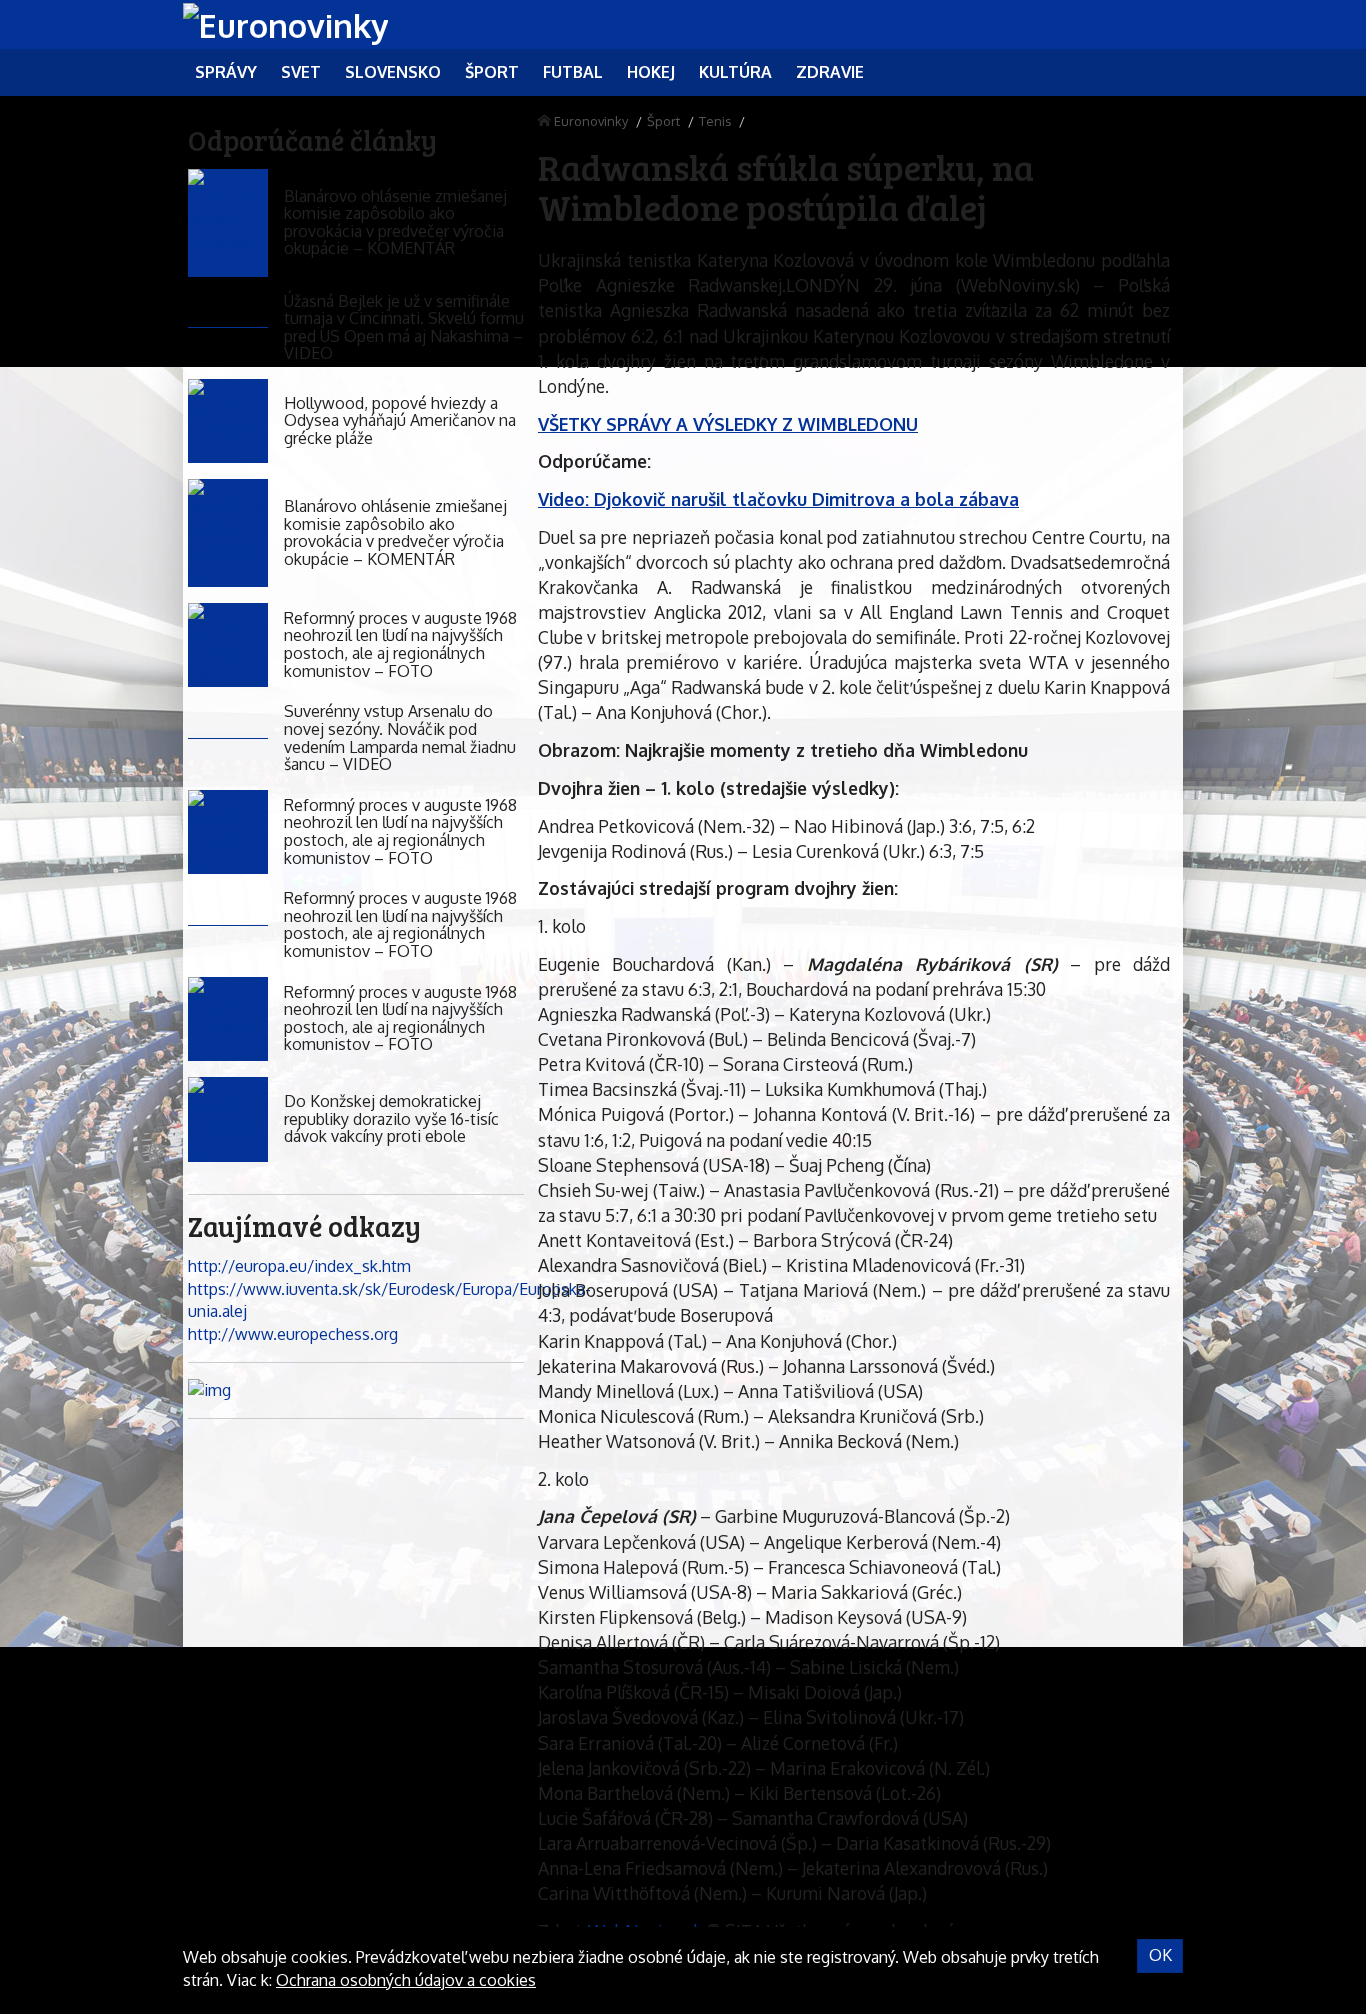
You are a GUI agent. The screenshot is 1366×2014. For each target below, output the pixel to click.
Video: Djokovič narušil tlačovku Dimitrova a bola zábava (778, 499)
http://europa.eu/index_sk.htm (299, 1266)
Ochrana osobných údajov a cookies (406, 1980)
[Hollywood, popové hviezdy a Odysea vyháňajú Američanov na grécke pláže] (228, 421)
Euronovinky (591, 121)
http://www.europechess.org (293, 1334)
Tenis (715, 121)
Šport (663, 121)
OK (1160, 1955)
